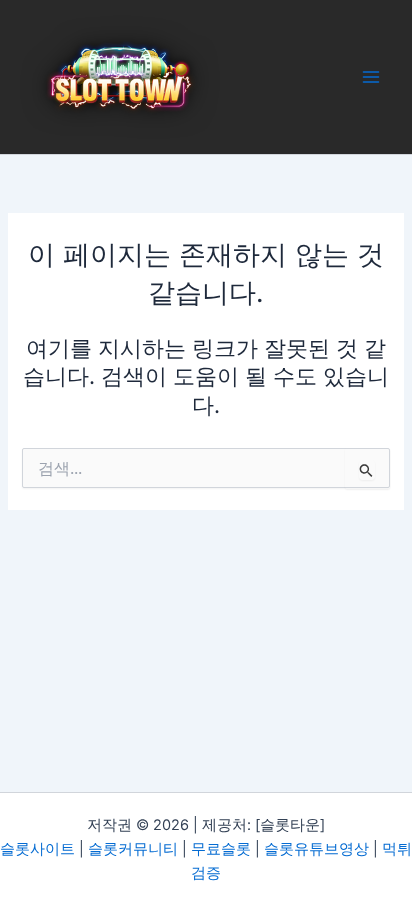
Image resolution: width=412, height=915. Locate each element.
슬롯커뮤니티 (133, 849)
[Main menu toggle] (371, 77)
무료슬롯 (221, 849)
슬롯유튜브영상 (316, 849)
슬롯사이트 (37, 849)
